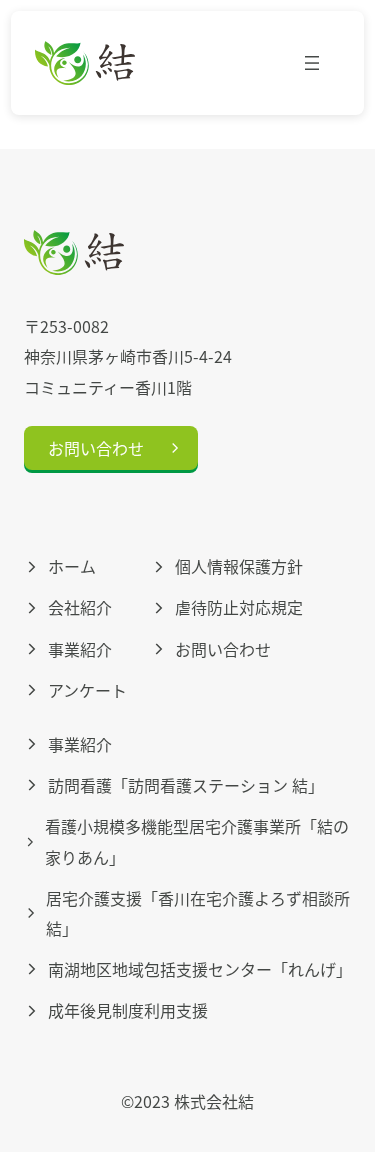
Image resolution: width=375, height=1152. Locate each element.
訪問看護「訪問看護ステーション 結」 (186, 785)
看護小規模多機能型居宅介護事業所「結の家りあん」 (197, 841)
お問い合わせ (96, 448)
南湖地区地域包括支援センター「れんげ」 (199, 969)
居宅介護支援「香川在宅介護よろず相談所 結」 (198, 913)
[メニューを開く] (312, 63)
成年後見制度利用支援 (128, 1010)
